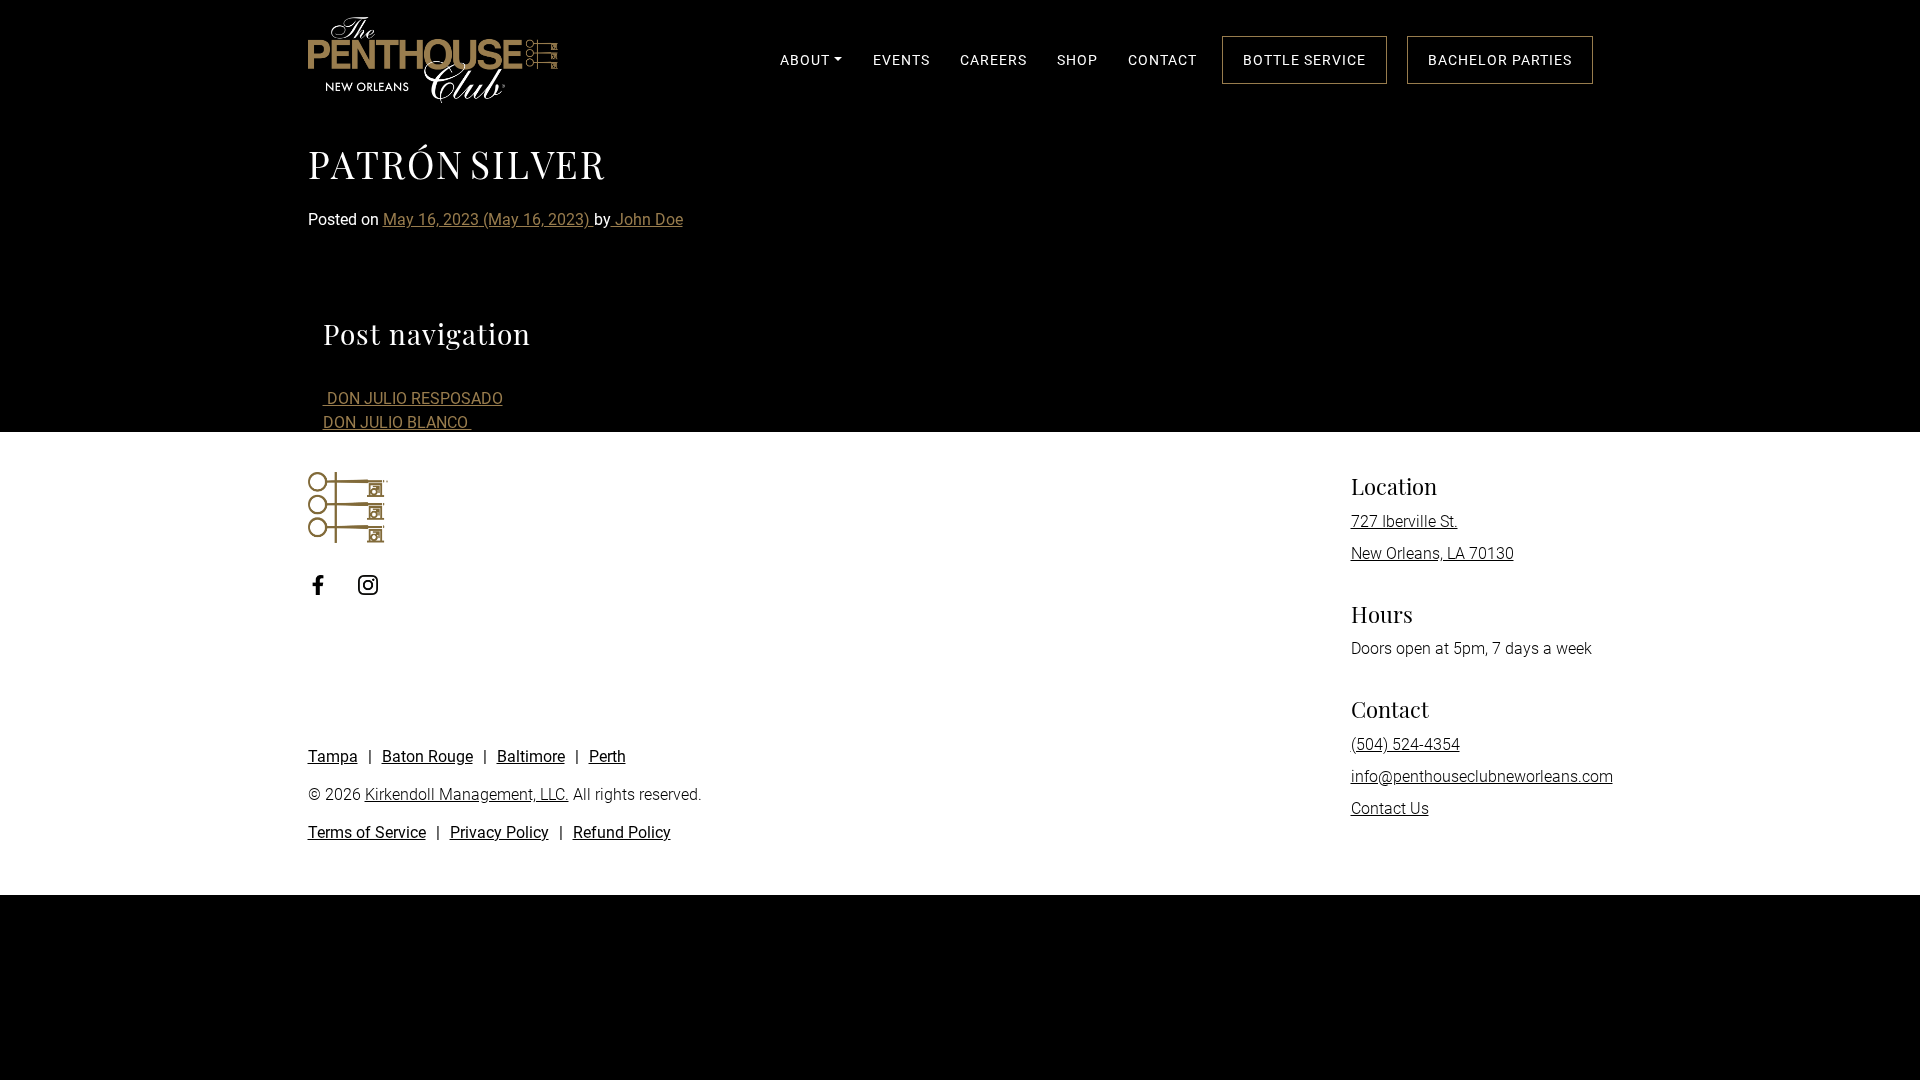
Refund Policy (622, 832)
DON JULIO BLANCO (397, 422)
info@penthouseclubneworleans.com (1482, 776)
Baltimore (531, 756)
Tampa (333, 756)
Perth (607, 756)
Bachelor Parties (1500, 60)
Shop (1077, 60)
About (805, 60)
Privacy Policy (499, 832)
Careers (993, 60)
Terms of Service (367, 832)
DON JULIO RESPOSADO (413, 398)
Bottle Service (1304, 60)
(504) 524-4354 (1405, 744)
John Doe (647, 219)
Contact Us (1390, 808)
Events (901, 60)
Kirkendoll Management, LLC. (467, 794)
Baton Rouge (427, 756)
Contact (1162, 60)
